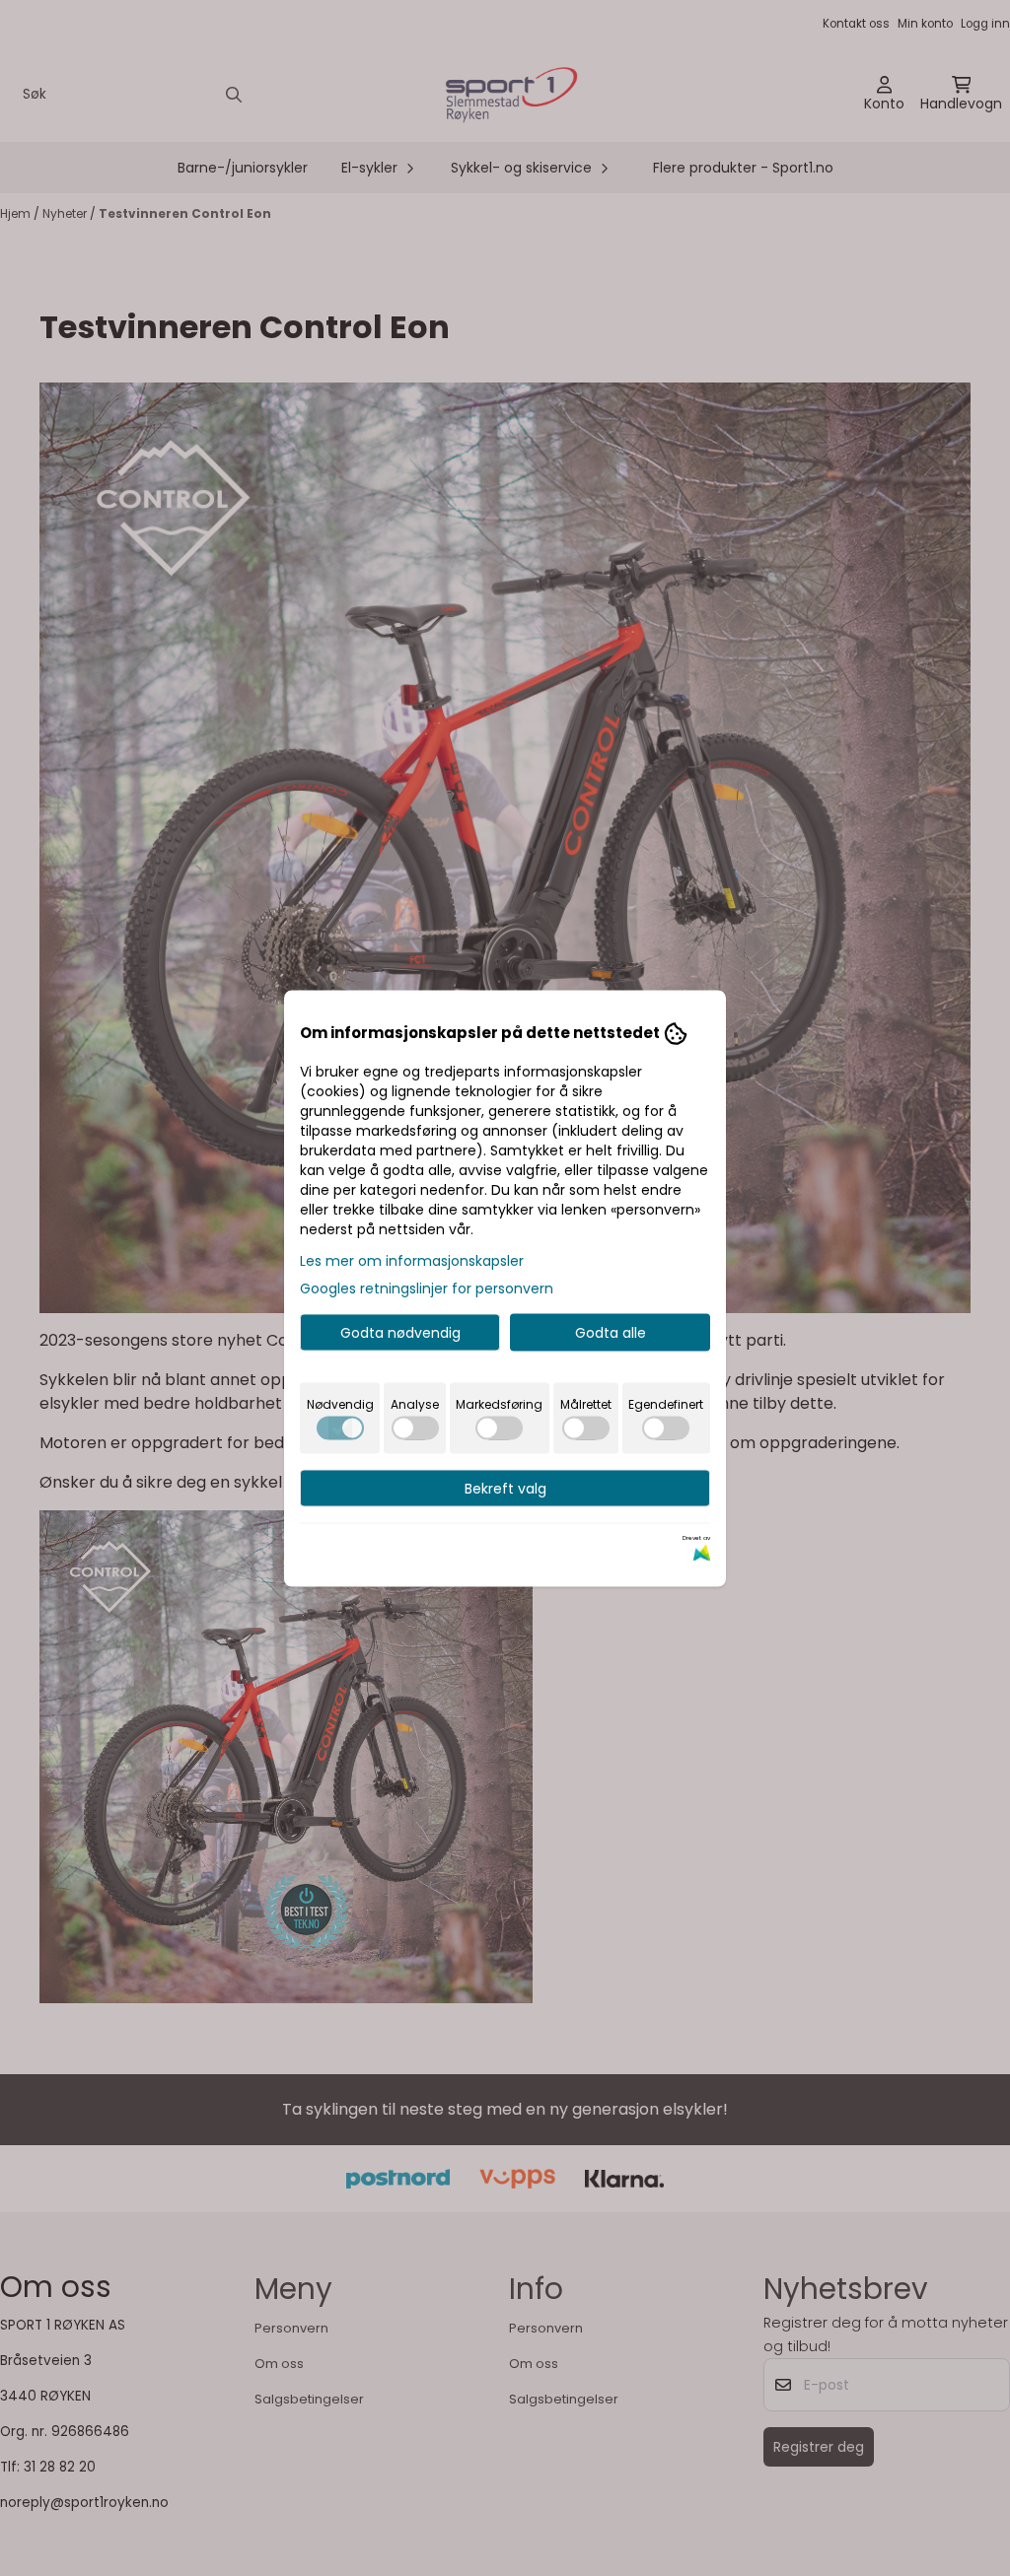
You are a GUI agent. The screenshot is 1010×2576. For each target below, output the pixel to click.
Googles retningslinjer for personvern (427, 1288)
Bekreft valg (505, 1488)
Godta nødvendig (400, 1332)
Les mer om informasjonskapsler (412, 1260)
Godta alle (611, 1332)
